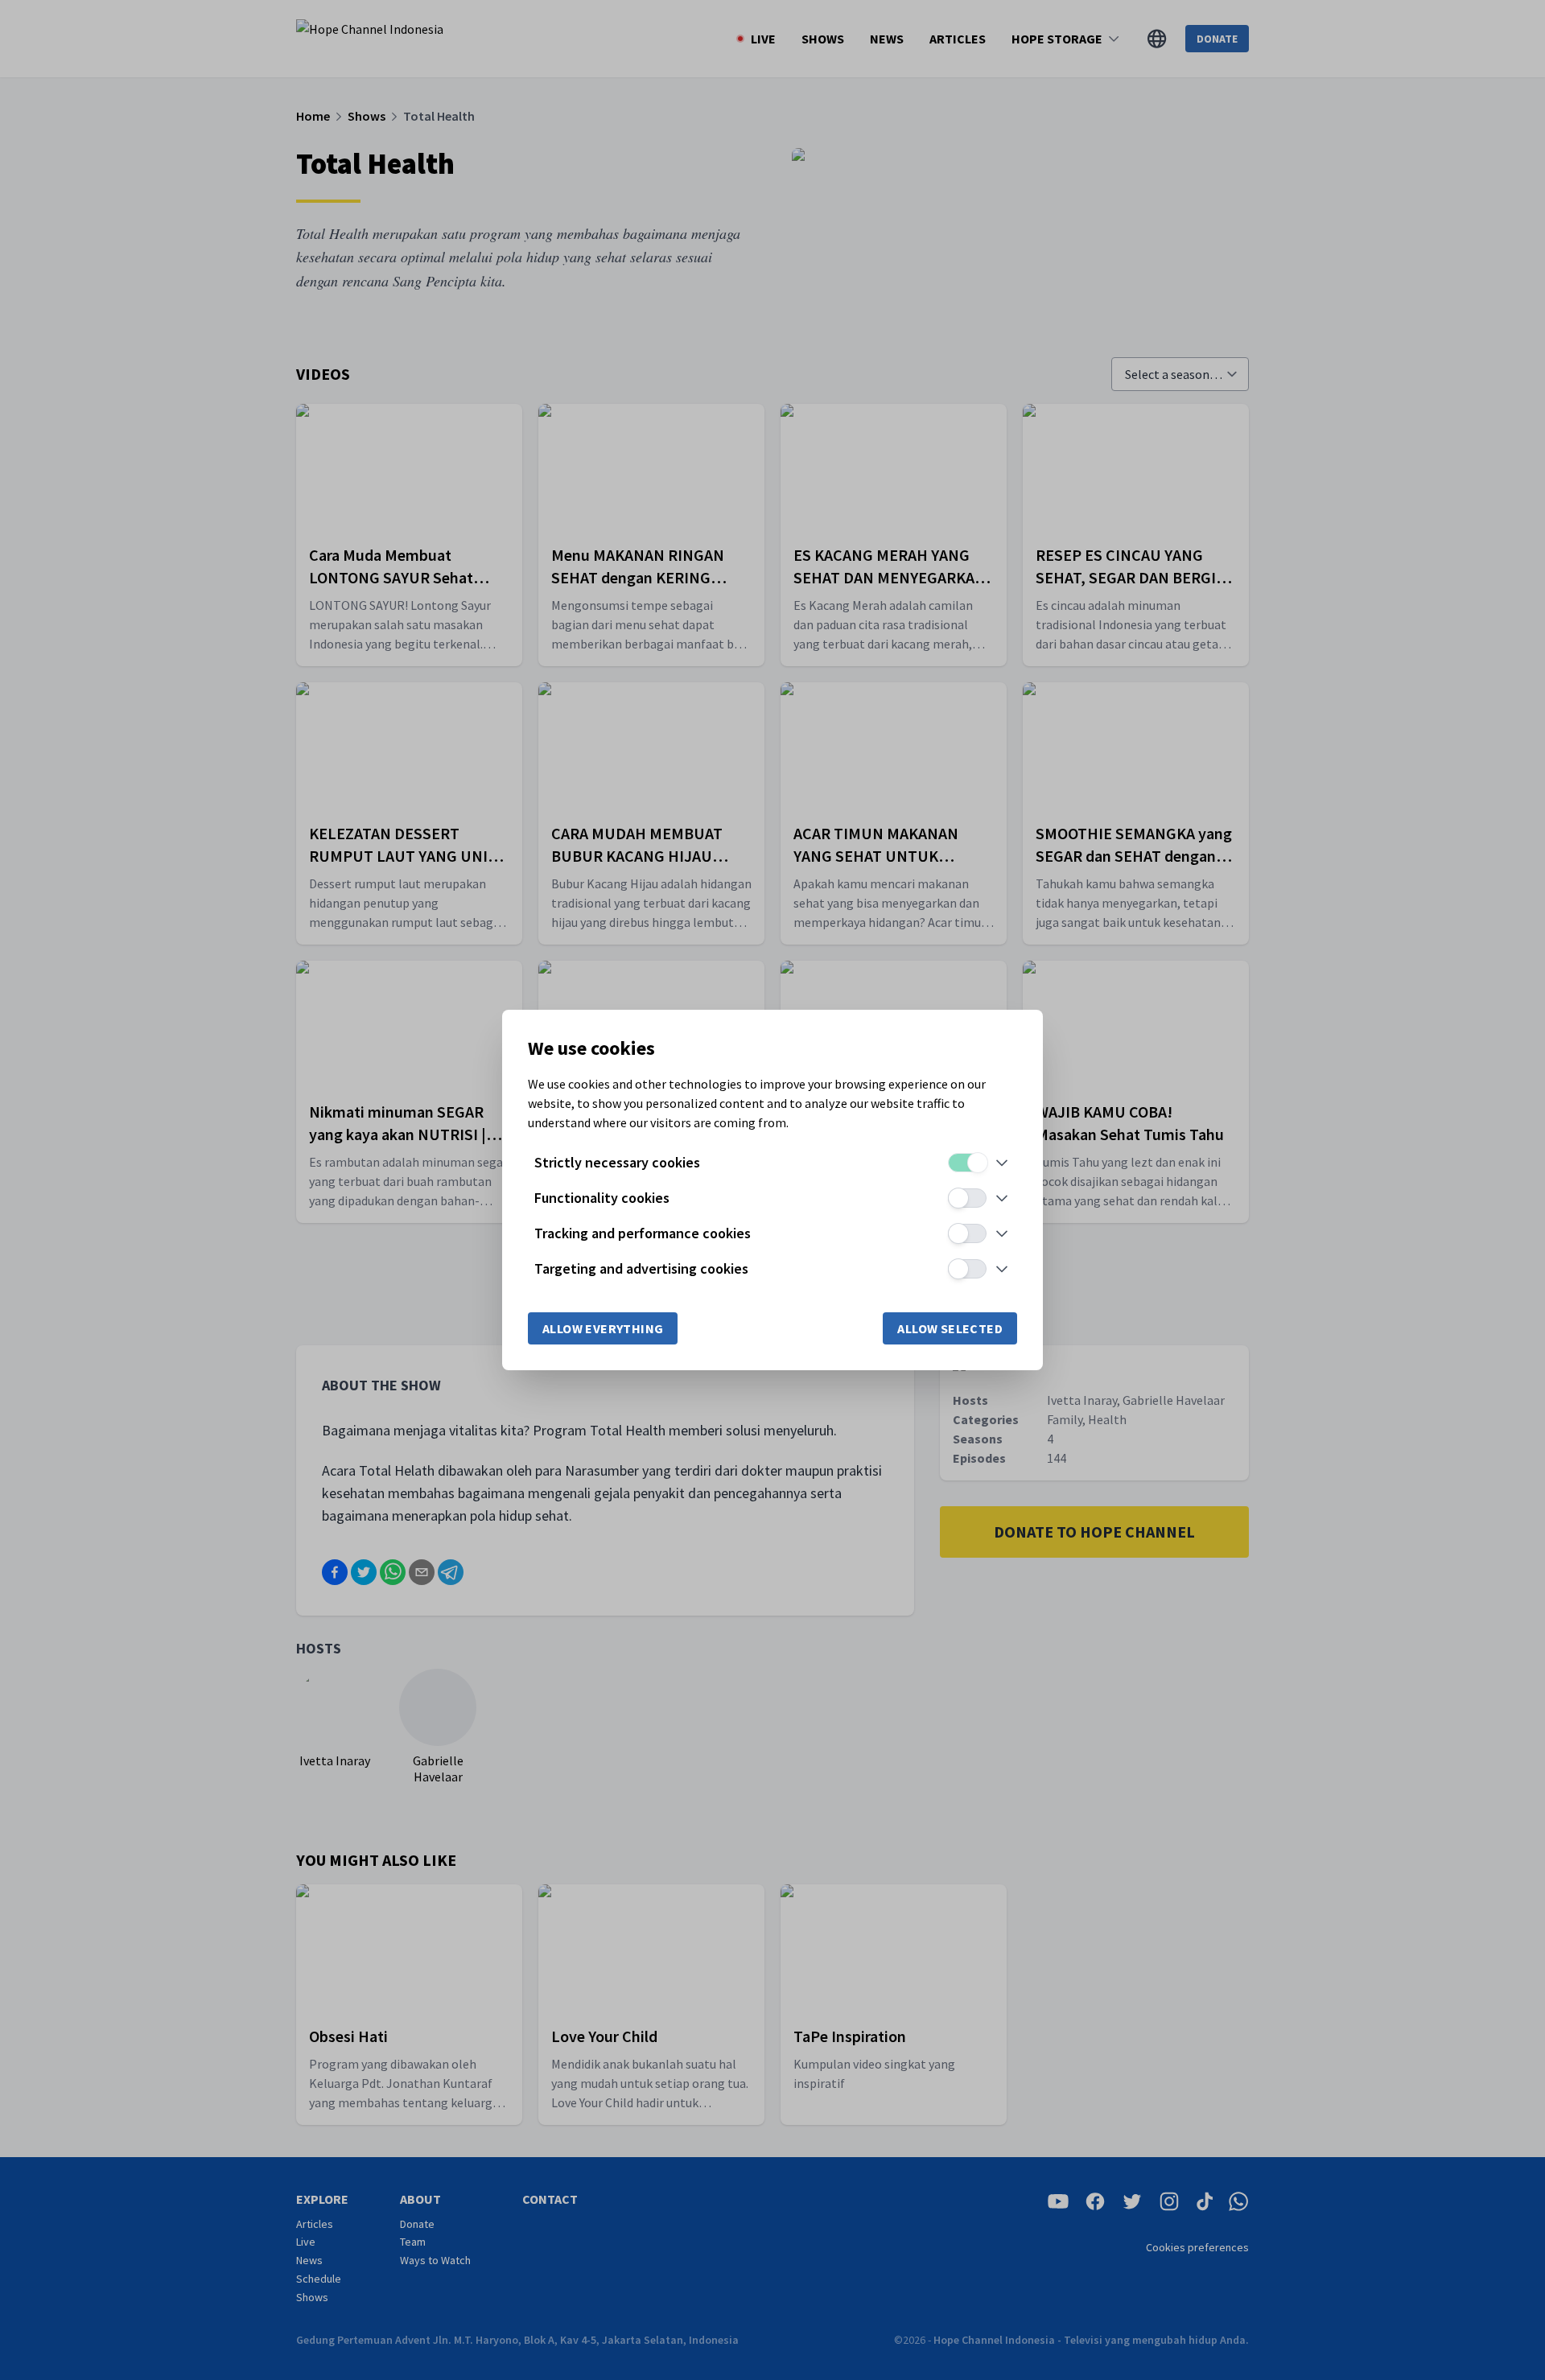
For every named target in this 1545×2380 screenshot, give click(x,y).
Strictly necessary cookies (617, 1162)
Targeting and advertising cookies (641, 1268)
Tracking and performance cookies (643, 1233)
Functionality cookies (602, 1198)
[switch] (967, 1163)
